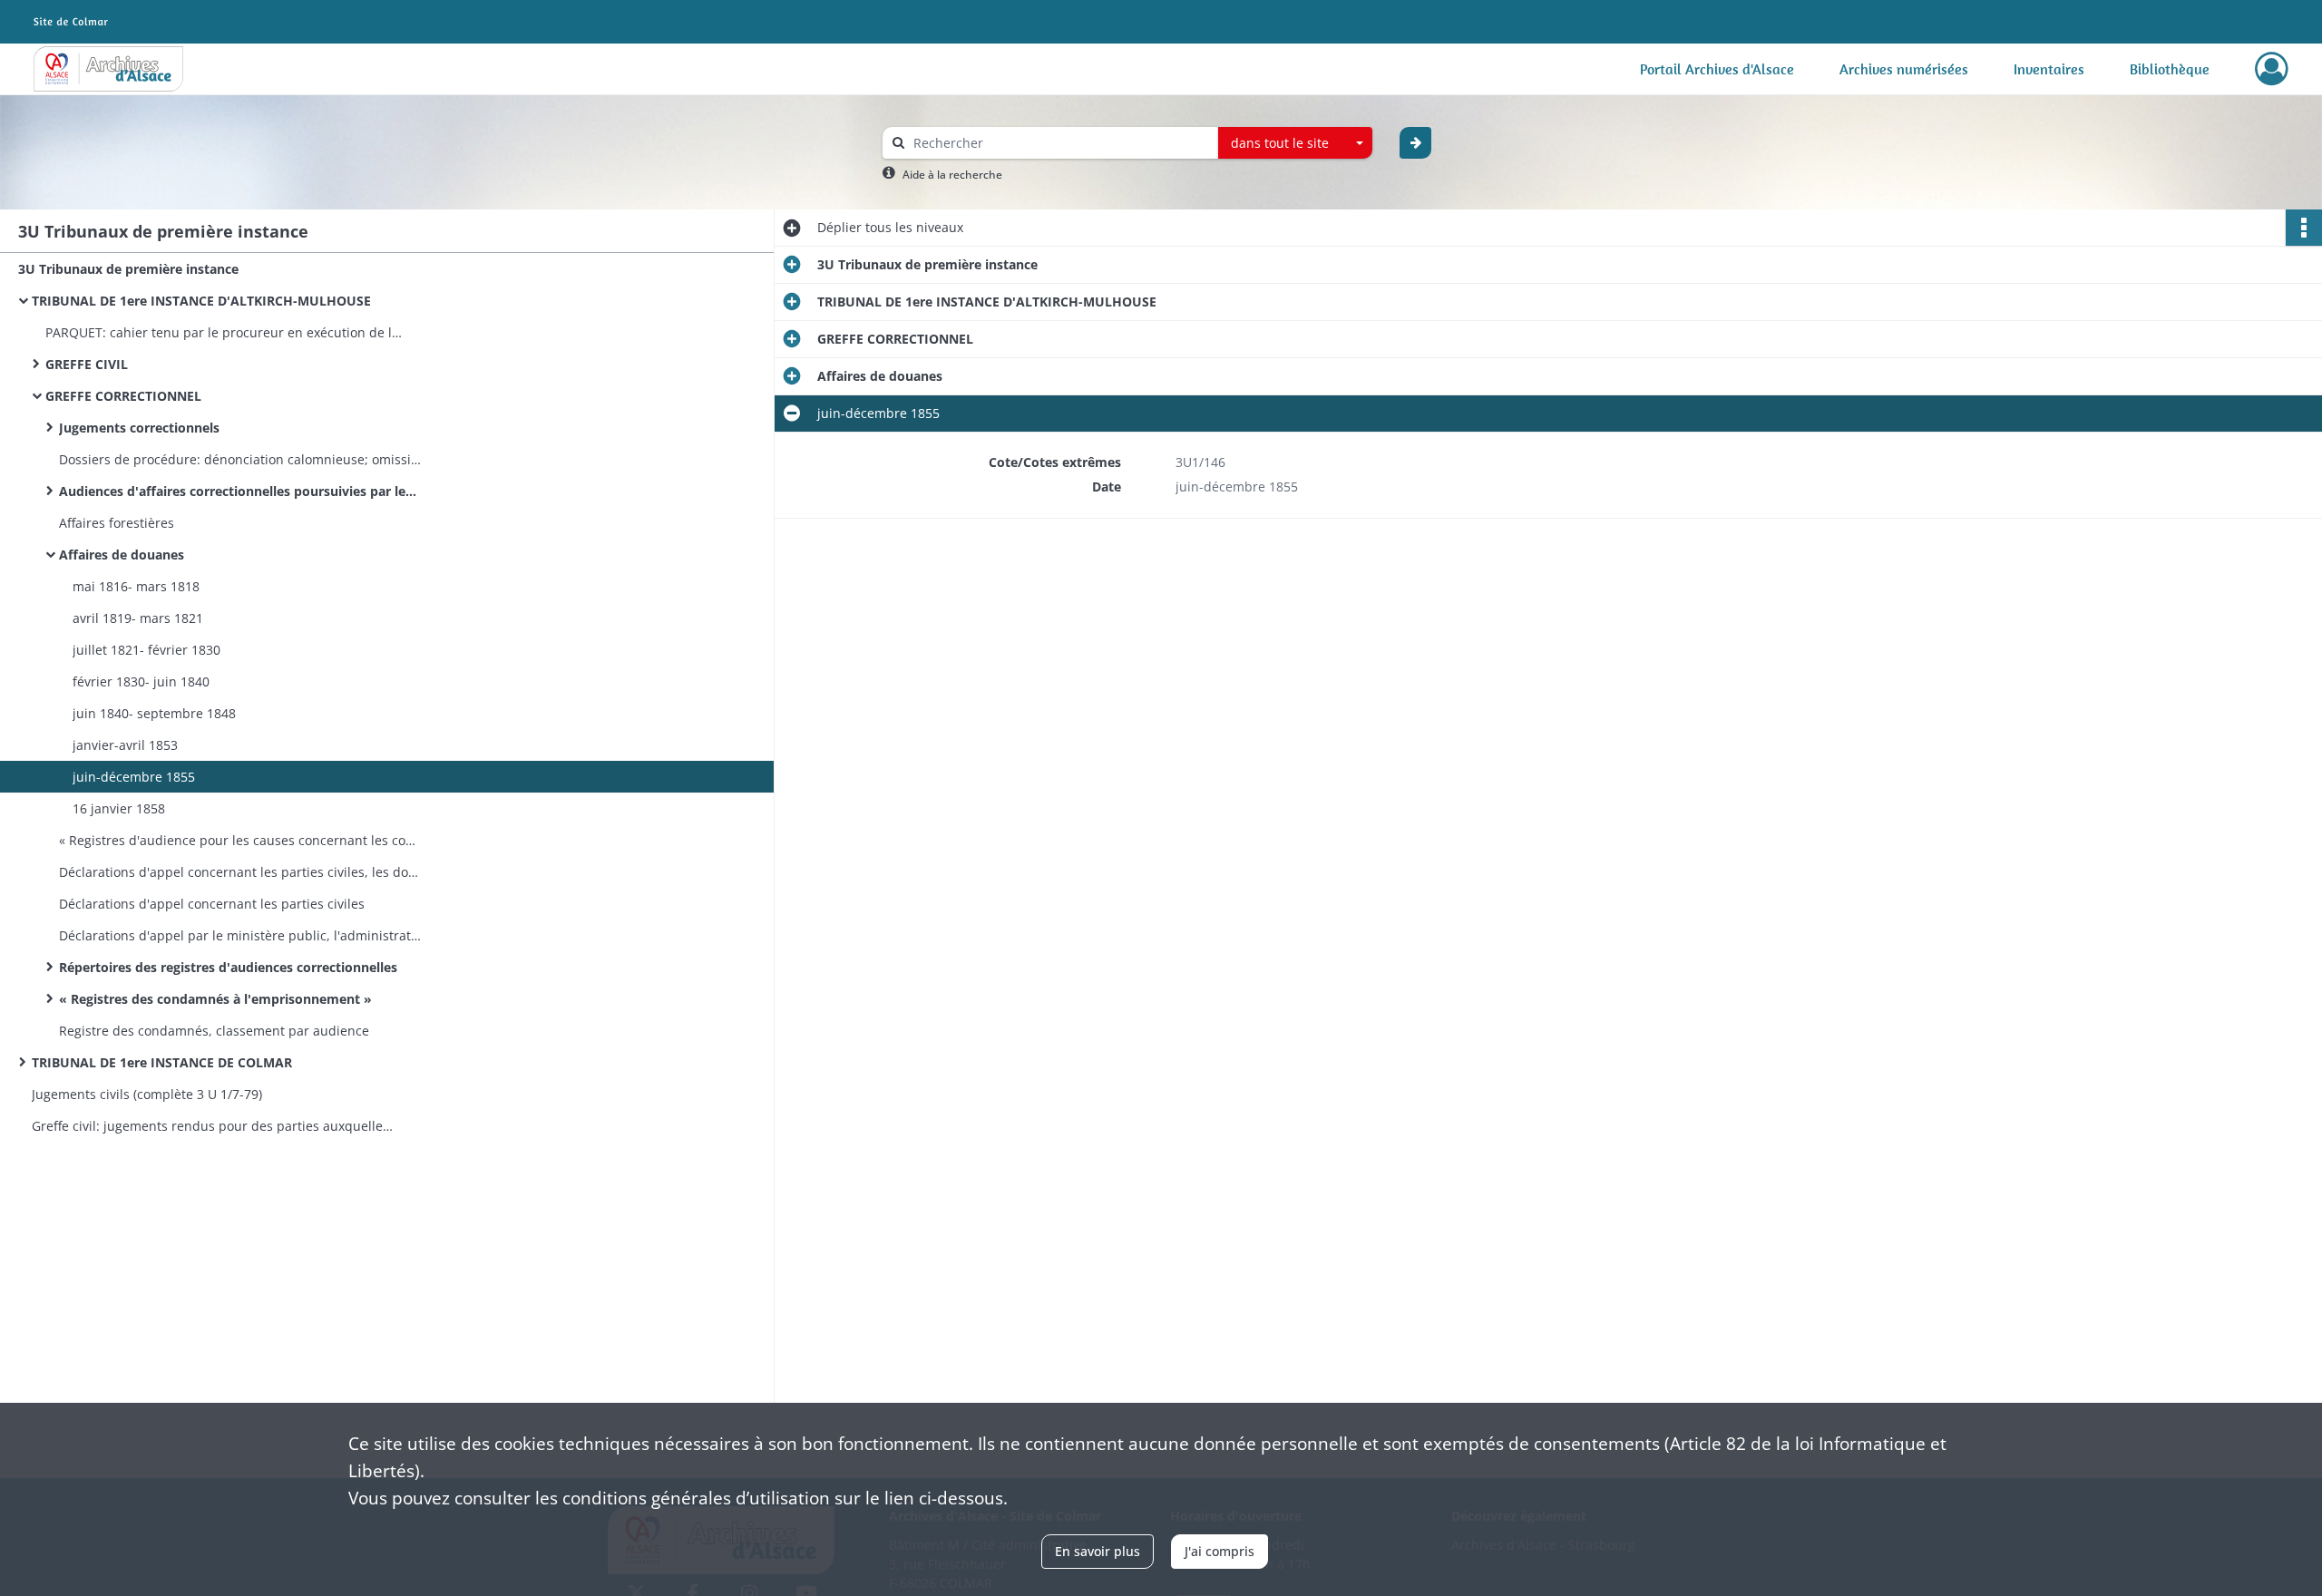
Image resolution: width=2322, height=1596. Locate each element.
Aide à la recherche (952, 175)
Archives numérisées (1904, 69)
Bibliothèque (2170, 69)
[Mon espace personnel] (2272, 69)
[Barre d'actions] (2304, 228)
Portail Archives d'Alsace (1717, 69)
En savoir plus (1098, 1551)
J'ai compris (1220, 1551)
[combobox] (1295, 143)
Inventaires (2049, 69)
